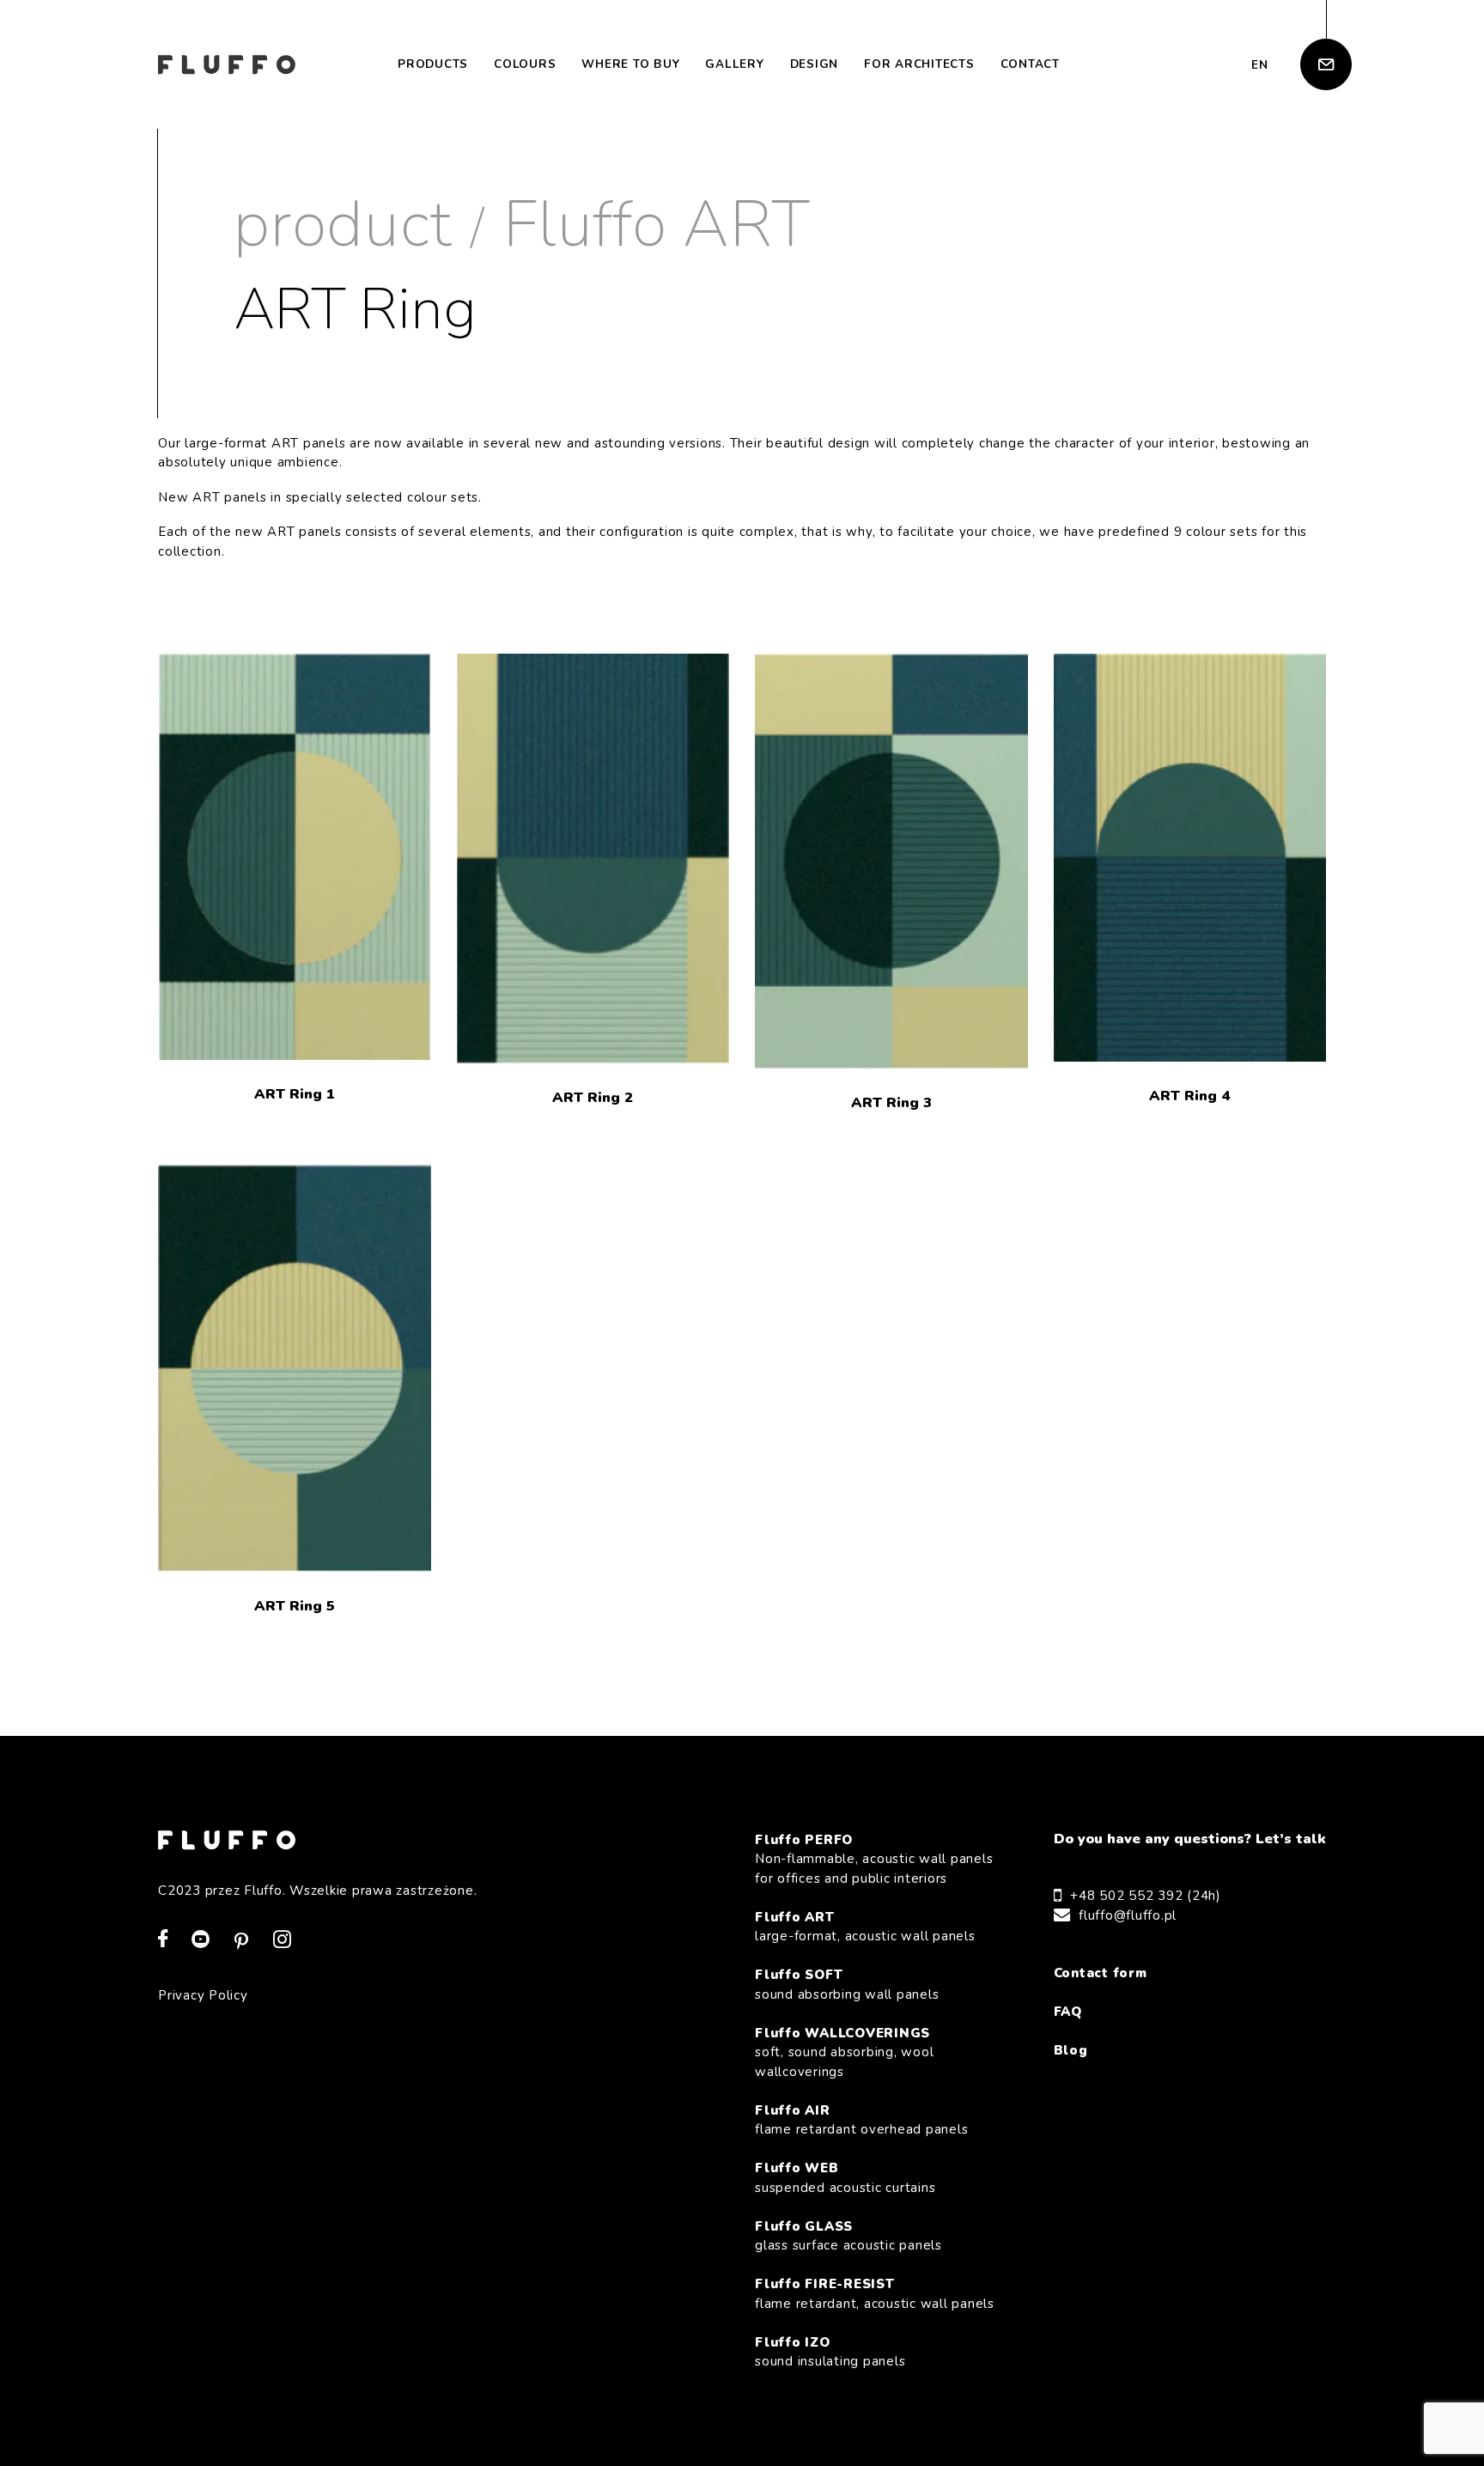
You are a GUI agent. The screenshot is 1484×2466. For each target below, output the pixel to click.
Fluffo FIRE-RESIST (875, 2294)
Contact (1030, 64)
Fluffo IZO (830, 2352)
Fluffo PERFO (874, 1859)
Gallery (734, 64)
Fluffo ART (657, 224)
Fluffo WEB (845, 2178)
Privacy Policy (203, 1995)
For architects (919, 64)
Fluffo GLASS (848, 2236)
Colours (525, 64)
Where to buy (630, 64)
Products (433, 64)
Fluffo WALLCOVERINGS (844, 2052)
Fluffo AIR (861, 2120)
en (1260, 65)
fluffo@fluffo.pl (1128, 1915)
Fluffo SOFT (847, 1985)
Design (815, 64)
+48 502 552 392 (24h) (1146, 1896)
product (342, 224)
